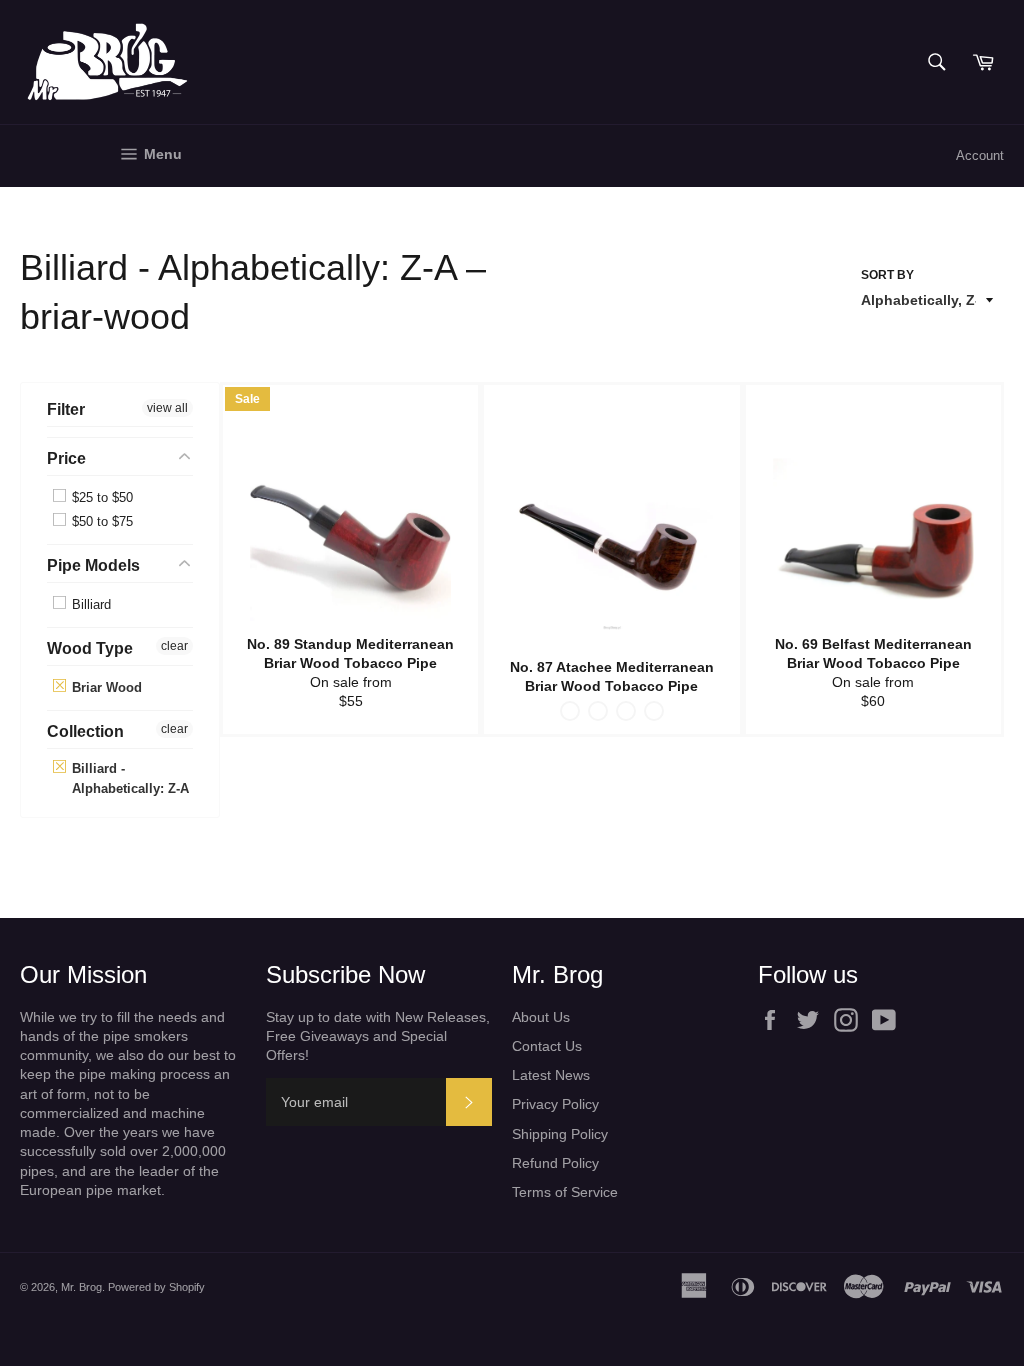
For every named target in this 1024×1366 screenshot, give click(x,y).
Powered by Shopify (156, 1287)
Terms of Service (565, 1192)
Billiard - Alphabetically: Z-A (128, 778)
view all (167, 408)
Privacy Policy (555, 1104)
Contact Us (547, 1046)
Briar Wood (105, 687)
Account (980, 155)
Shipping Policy (560, 1134)
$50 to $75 (100, 521)
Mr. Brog (81, 1287)
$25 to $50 (100, 497)
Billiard (89, 604)
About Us (541, 1017)
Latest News (551, 1075)
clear (174, 646)
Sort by (887, 275)
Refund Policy (555, 1163)
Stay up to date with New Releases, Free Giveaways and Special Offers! (378, 1036)
